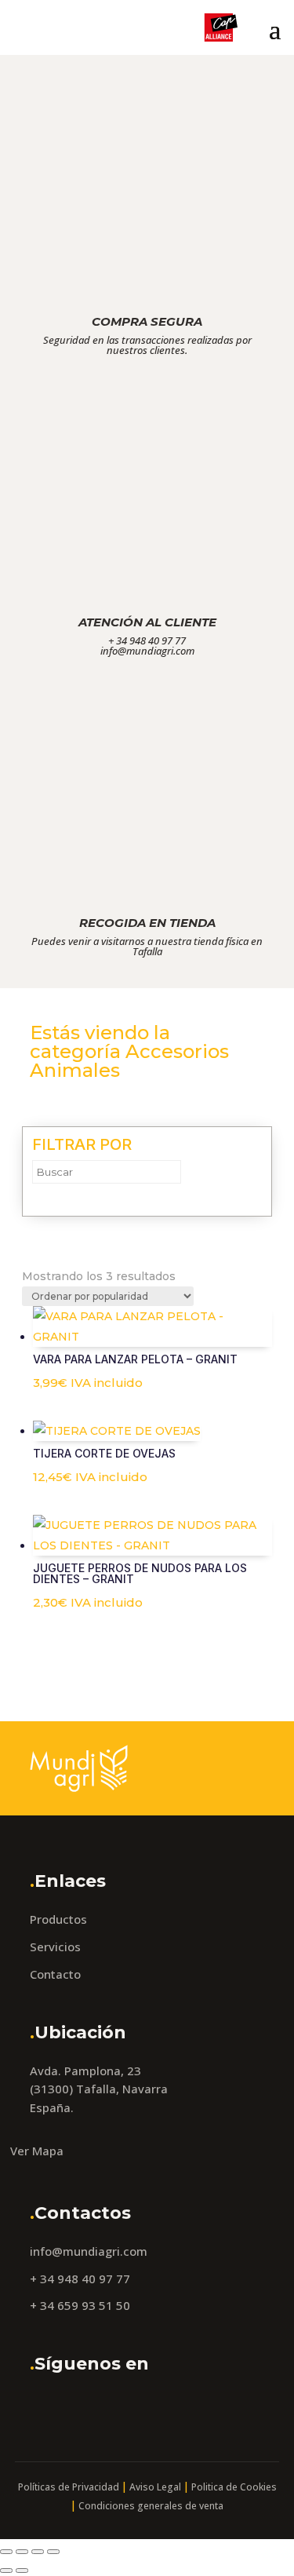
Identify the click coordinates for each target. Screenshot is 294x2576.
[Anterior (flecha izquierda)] (6, 2571)
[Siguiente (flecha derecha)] (22, 2571)
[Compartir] (38, 2552)
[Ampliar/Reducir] (6, 2552)
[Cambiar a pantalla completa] (22, 2552)
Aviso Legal (155, 2487)
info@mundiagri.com (89, 2251)
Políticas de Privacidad (69, 2487)
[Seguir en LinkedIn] (125, 2407)
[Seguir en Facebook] (46, 2407)
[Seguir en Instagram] (85, 2407)
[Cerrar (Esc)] (53, 2552)
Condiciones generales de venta (151, 2506)
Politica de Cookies (234, 2487)
